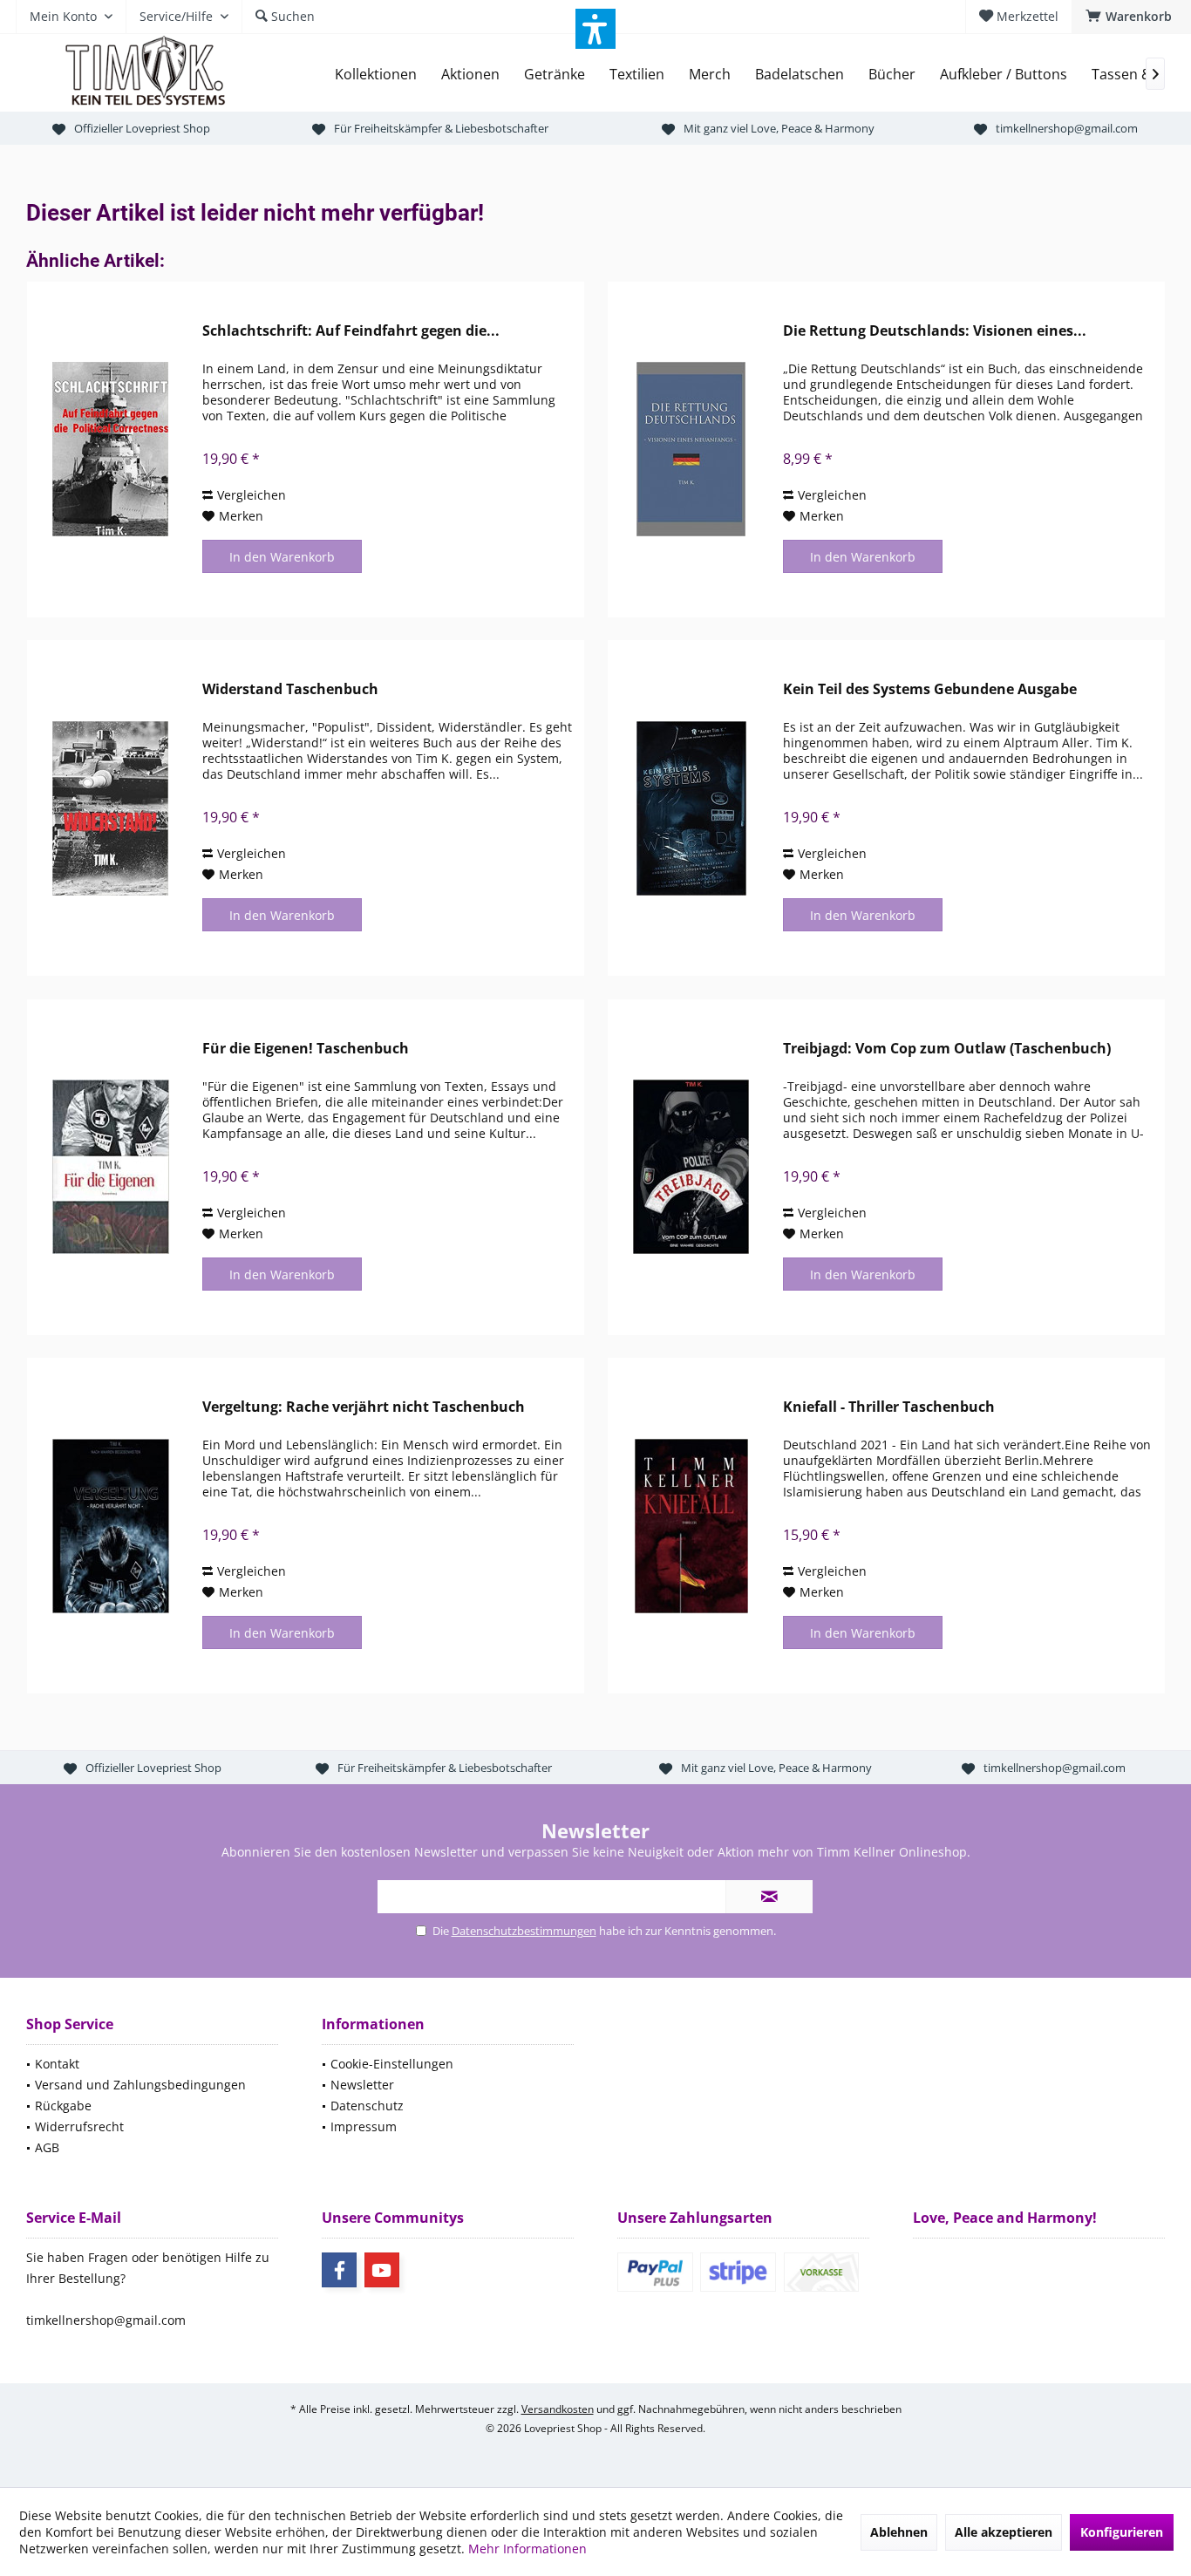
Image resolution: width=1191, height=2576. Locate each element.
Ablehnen (899, 2532)
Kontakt (57, 2064)
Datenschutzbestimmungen (524, 1931)
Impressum (364, 2126)
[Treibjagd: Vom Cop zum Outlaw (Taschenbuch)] (691, 1167)
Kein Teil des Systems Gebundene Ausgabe (930, 689)
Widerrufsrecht (79, 2126)
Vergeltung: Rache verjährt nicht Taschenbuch (364, 1407)
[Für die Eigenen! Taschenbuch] (111, 1167)
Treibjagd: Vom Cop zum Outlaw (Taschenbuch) (947, 1049)
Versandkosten (558, 2409)
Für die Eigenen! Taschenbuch (306, 1049)
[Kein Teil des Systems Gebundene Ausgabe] (691, 808)
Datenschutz (367, 2106)
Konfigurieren (1122, 2532)
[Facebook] (339, 2270)
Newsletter (362, 2085)
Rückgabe (63, 2106)
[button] (595, 29)
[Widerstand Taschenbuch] (111, 808)
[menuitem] (1131, 17)
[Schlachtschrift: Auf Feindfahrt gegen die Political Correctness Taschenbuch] (111, 450)
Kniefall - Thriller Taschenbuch (889, 1407)
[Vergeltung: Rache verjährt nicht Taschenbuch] (111, 1526)
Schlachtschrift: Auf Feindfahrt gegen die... (351, 331)
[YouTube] (382, 2270)
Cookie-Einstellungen (392, 2064)
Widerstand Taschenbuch (290, 689)
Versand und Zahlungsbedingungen (140, 2085)
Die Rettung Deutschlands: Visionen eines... (935, 331)
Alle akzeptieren (1004, 2532)
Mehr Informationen (527, 2549)
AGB (47, 2147)
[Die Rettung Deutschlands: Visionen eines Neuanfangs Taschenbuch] (691, 450)
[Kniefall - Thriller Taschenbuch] (691, 1526)
